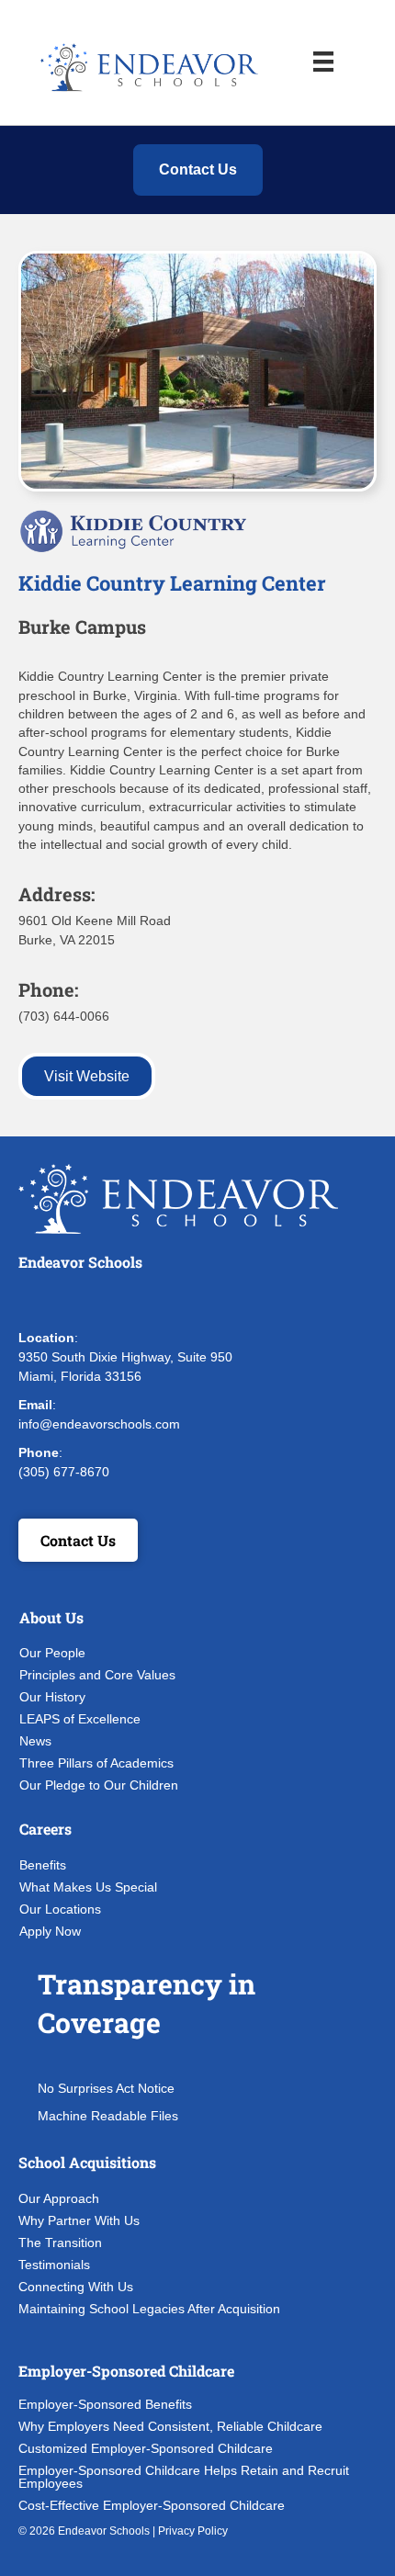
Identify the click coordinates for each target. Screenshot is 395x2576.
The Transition (60, 2243)
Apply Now (50, 1931)
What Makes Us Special (88, 1887)
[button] (37, 1301)
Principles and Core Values (97, 1675)
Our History (52, 1697)
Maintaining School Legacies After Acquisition (149, 2309)
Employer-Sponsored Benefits (105, 2404)
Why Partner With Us (79, 2220)
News (35, 1741)
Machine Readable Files (108, 2116)
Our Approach (59, 2198)
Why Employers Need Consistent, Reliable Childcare (170, 2426)
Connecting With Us (76, 2287)
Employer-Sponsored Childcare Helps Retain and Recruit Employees (184, 2477)
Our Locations (60, 1909)
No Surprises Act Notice (106, 2088)
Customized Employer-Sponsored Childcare (146, 2448)
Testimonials (54, 2265)
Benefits (43, 1865)
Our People (52, 1653)
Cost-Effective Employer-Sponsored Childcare (152, 2505)
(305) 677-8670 (64, 1472)
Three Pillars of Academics (96, 1763)
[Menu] (323, 62)
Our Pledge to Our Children (99, 1785)
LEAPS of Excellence (80, 1719)
